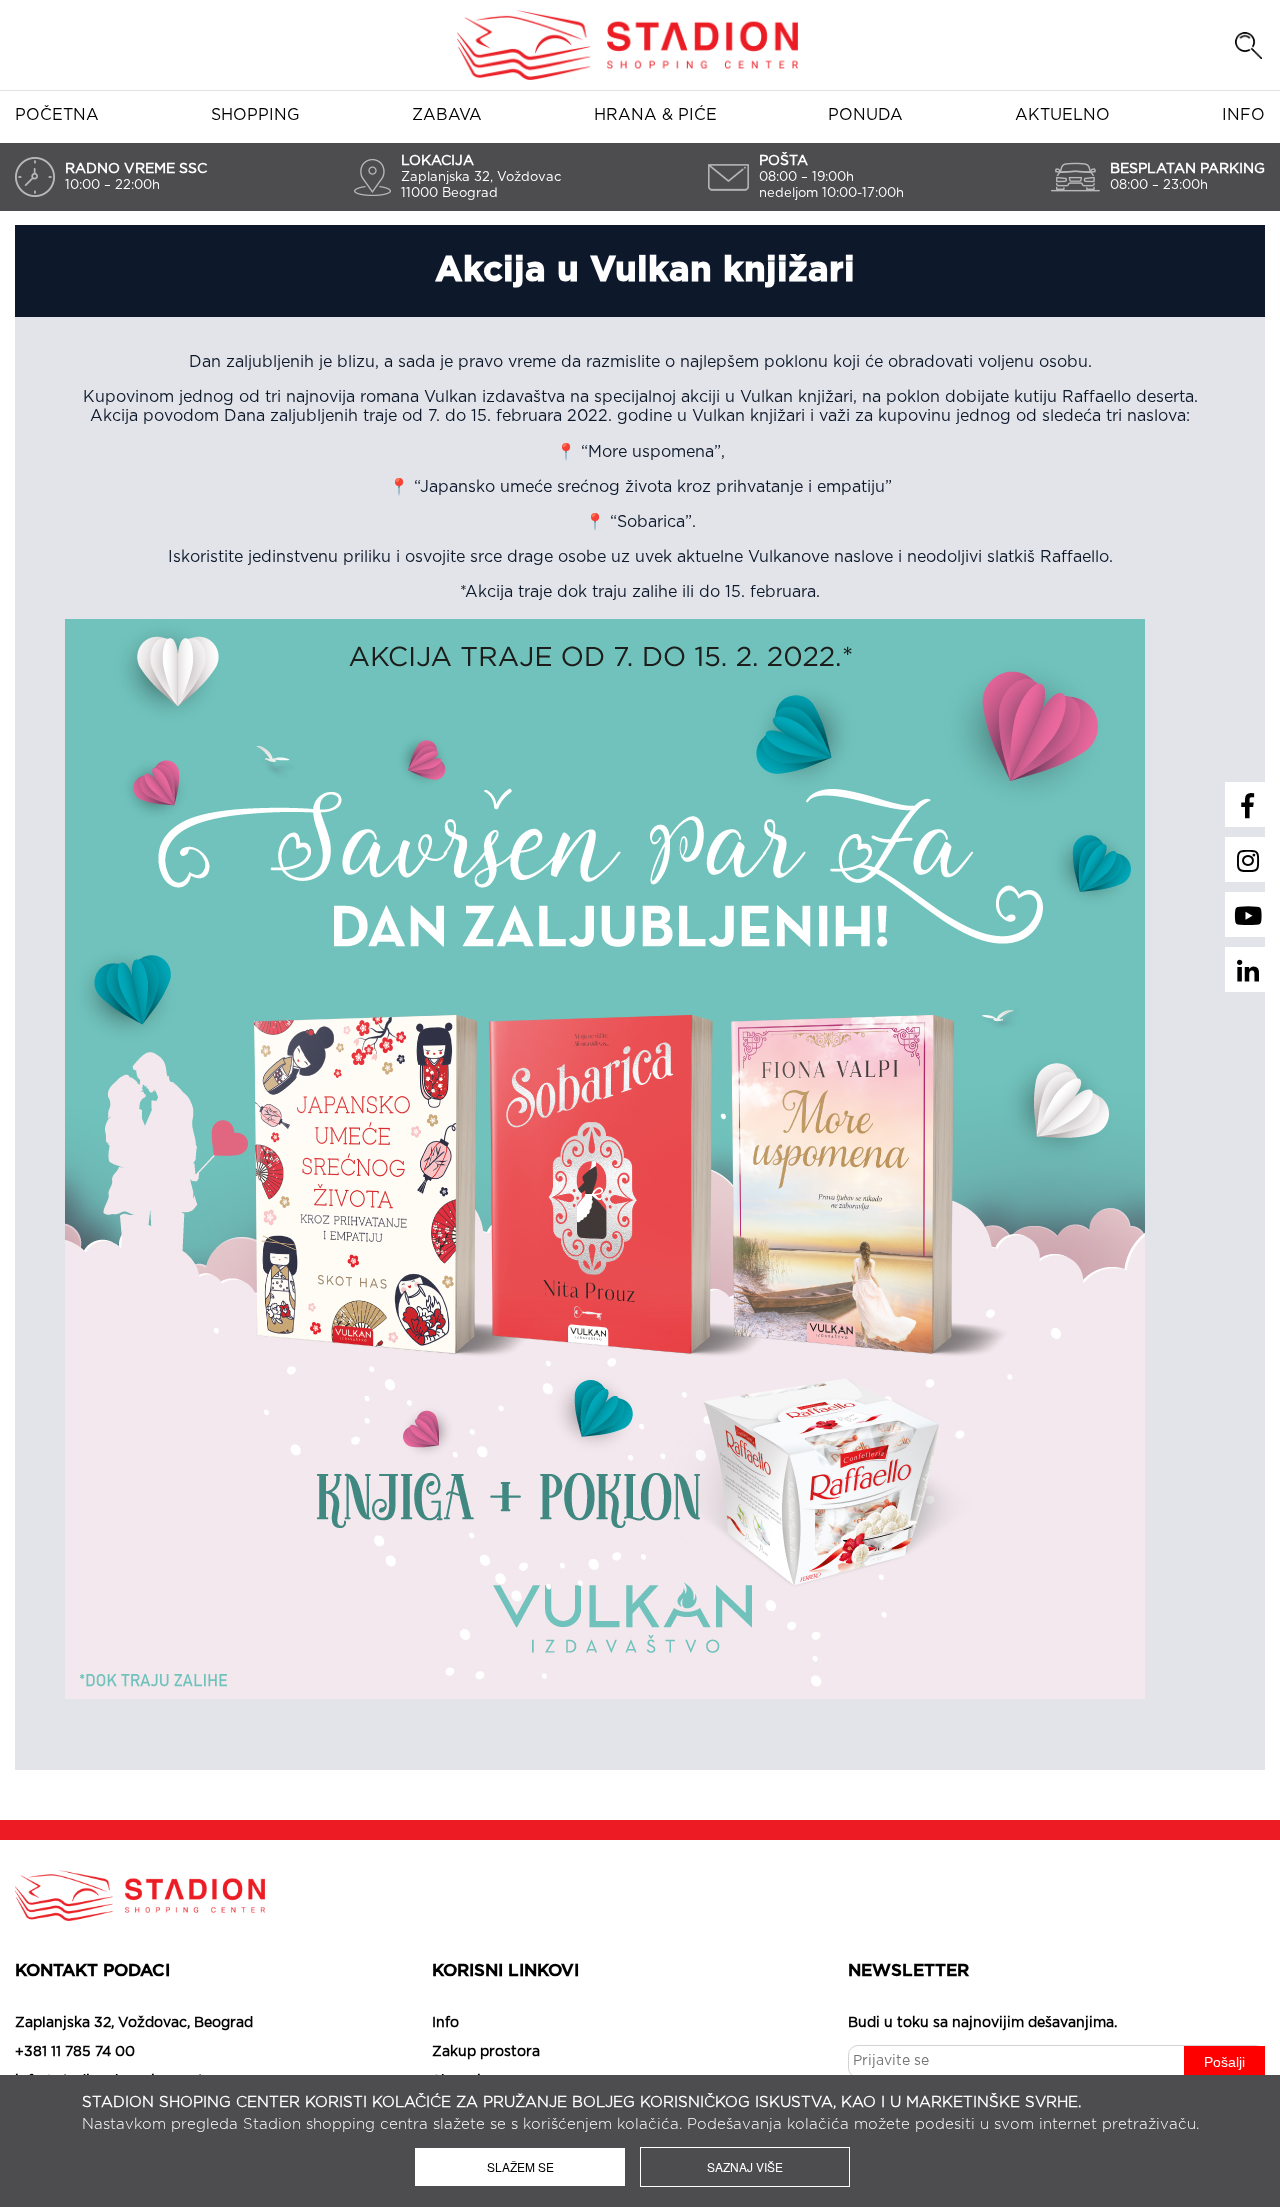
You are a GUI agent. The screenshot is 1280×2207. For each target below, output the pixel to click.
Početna (57, 115)
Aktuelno (1062, 115)
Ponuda (865, 115)
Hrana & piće (655, 115)
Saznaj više (745, 2166)
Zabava (447, 115)
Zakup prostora (486, 2052)
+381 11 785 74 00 (75, 2052)
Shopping (255, 115)
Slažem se (520, 2166)
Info (1243, 115)
